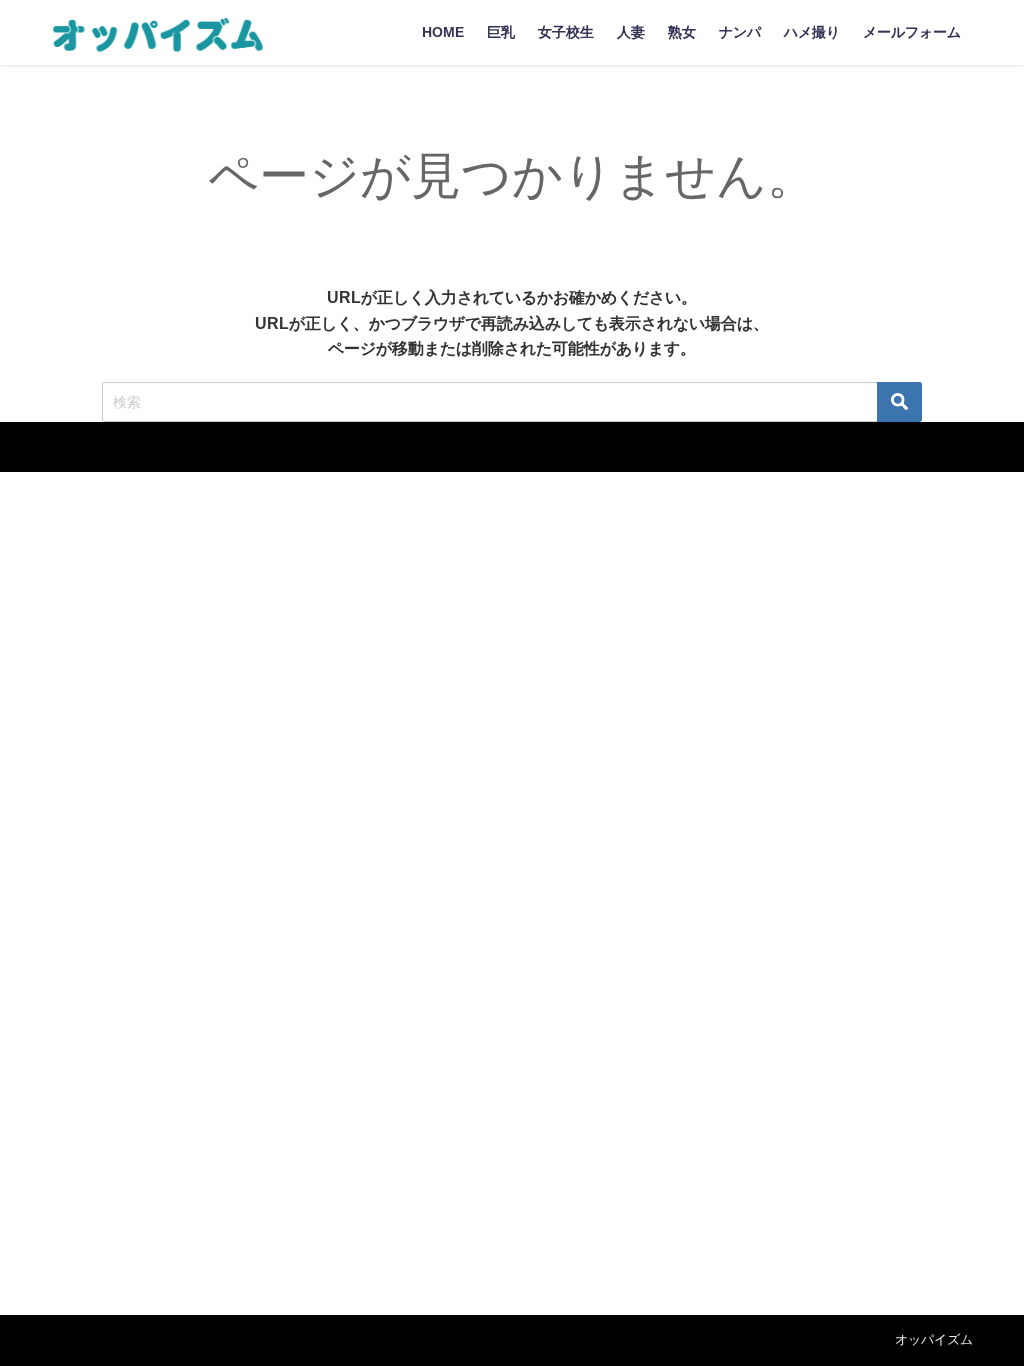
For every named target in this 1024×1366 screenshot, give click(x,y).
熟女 (682, 32)
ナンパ (740, 32)
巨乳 (501, 32)
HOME (443, 32)
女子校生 (566, 32)
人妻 (631, 32)
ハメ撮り (812, 32)
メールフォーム (912, 32)
